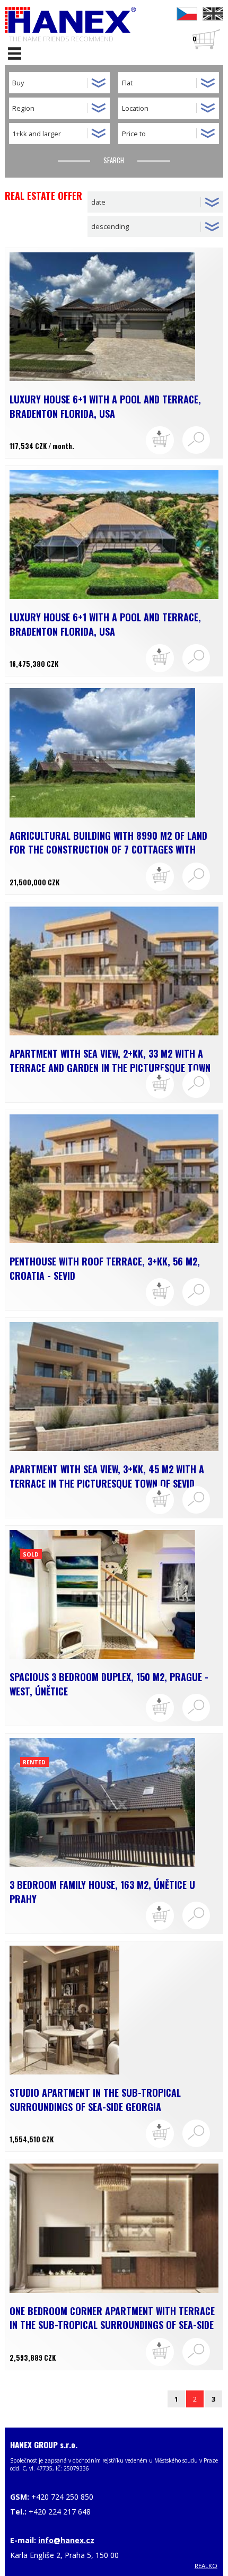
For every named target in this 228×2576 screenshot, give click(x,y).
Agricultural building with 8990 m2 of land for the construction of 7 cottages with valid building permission (108, 843)
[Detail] (196, 440)
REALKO (206, 2566)
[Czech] (187, 14)
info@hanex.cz (66, 2540)
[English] (213, 14)
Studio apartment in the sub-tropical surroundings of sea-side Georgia (95, 2100)
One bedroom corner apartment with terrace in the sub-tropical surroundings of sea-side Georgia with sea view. (112, 2318)
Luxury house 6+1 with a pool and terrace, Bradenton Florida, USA (105, 406)
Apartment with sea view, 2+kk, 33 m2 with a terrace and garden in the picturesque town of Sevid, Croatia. (110, 1061)
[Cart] (160, 440)
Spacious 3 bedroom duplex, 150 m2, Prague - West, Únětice (109, 1684)
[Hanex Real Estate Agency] (71, 20)
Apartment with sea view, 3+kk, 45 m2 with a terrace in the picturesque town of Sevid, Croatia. (107, 1476)
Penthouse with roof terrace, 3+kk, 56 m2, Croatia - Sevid (105, 1268)
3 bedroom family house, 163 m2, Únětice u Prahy (102, 1892)
